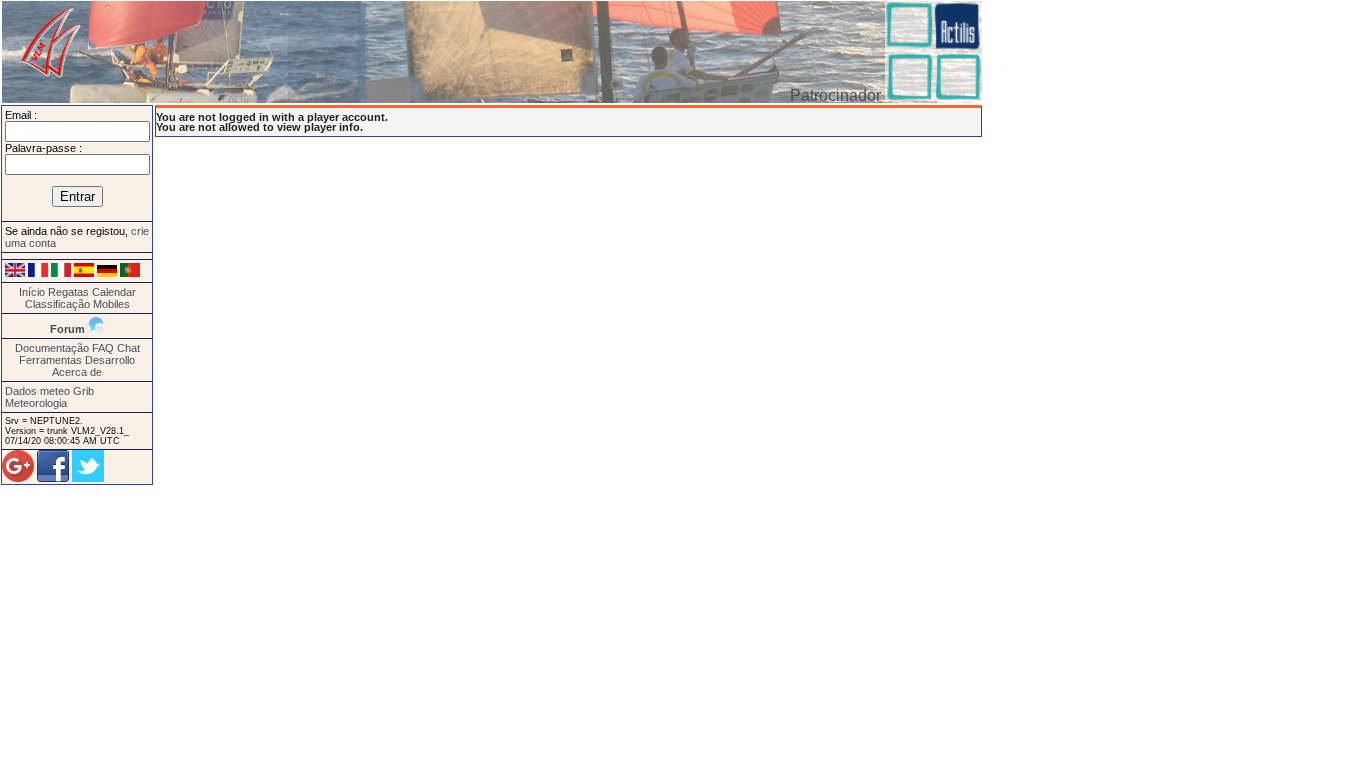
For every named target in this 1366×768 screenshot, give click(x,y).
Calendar (114, 292)
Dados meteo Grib (49, 391)
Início (32, 292)
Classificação (57, 304)
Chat (128, 348)
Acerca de (77, 372)
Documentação (52, 348)
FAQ (103, 348)
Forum (67, 329)
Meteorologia (36, 403)
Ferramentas (50, 360)
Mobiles (111, 304)
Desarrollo (110, 360)
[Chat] (96, 329)
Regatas (68, 292)
